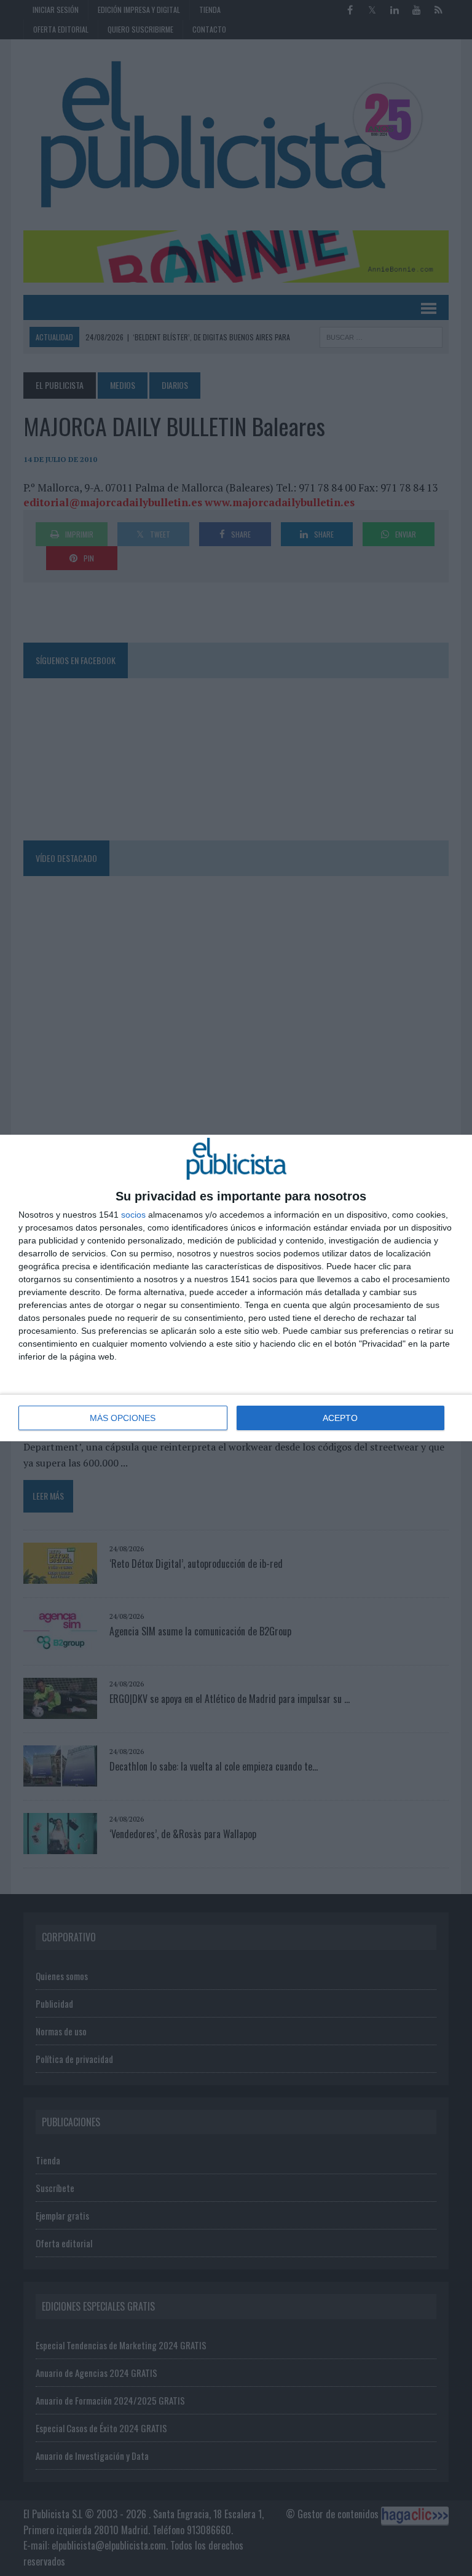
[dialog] (236, 1288)
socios (133, 1215)
